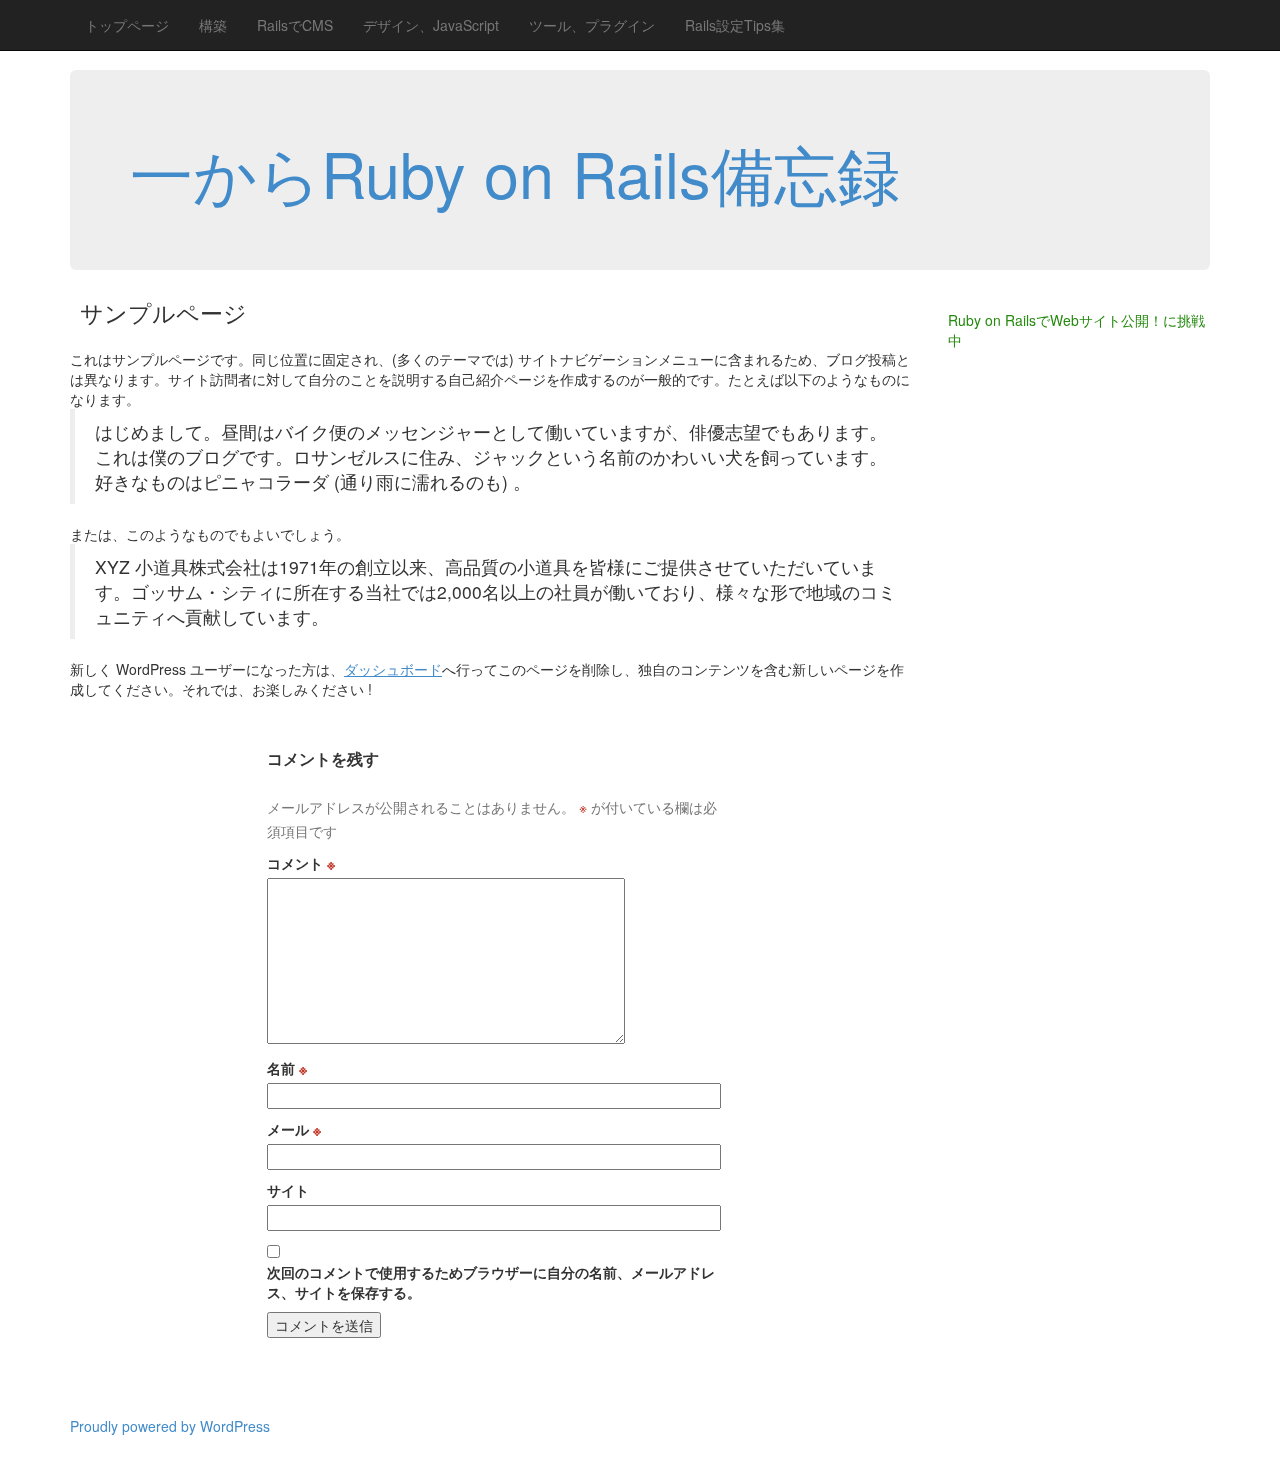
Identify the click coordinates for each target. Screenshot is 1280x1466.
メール (294, 1129)
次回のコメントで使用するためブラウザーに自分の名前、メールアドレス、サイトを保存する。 (491, 1282)
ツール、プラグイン (592, 25)
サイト (288, 1190)
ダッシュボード (393, 669)
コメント (301, 863)
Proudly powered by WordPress (170, 1426)
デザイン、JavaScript (431, 25)
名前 (287, 1068)
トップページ (127, 25)
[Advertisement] (1028, 690)
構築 (213, 25)
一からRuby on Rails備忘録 (515, 172)
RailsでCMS (295, 25)
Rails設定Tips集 (735, 25)
